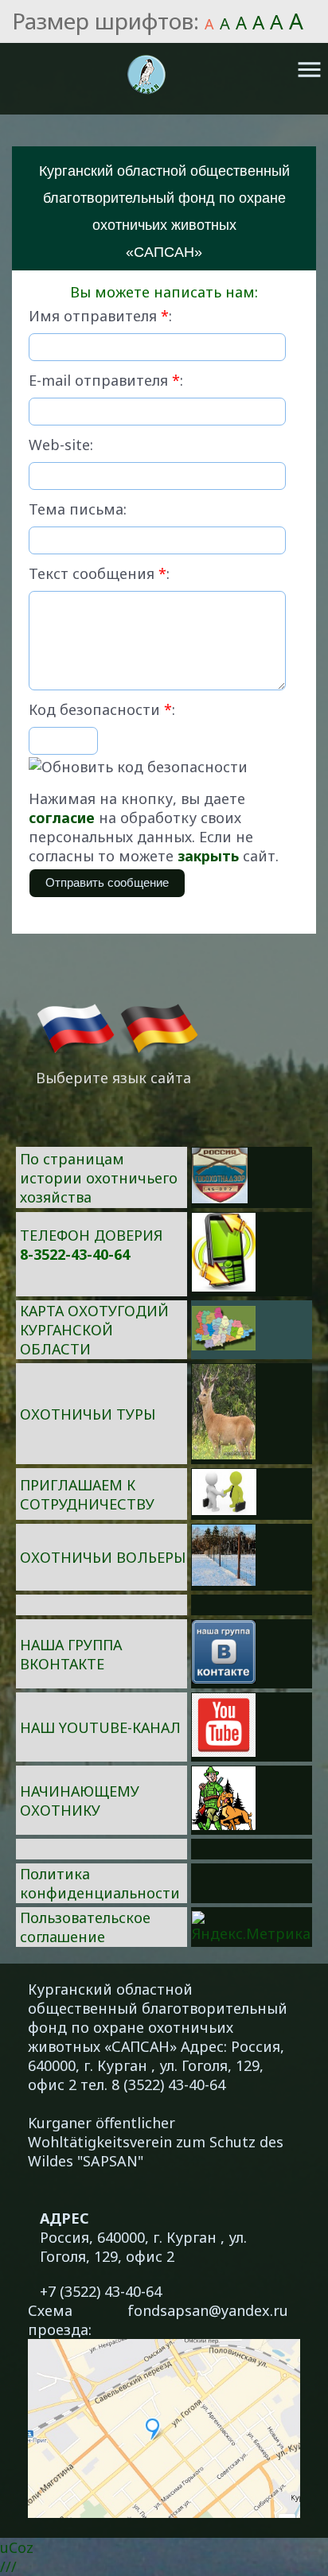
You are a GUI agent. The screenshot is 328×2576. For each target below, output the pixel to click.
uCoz (17, 2547)
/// (8, 2566)
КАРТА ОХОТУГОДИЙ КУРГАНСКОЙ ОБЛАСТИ (94, 1330)
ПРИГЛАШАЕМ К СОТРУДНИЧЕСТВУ (87, 1494)
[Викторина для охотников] (220, 1198)
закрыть (208, 856)
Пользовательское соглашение (85, 1927)
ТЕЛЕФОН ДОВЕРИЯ (91, 1235)
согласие (62, 818)
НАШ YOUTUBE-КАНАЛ (100, 1727)
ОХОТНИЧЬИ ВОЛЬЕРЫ (103, 1557)
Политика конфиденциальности (100, 1883)
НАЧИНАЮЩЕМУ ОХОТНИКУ (80, 1801)
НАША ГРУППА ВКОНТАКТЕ (71, 1654)
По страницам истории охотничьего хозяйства (99, 1178)
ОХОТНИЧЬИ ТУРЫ (88, 1414)
